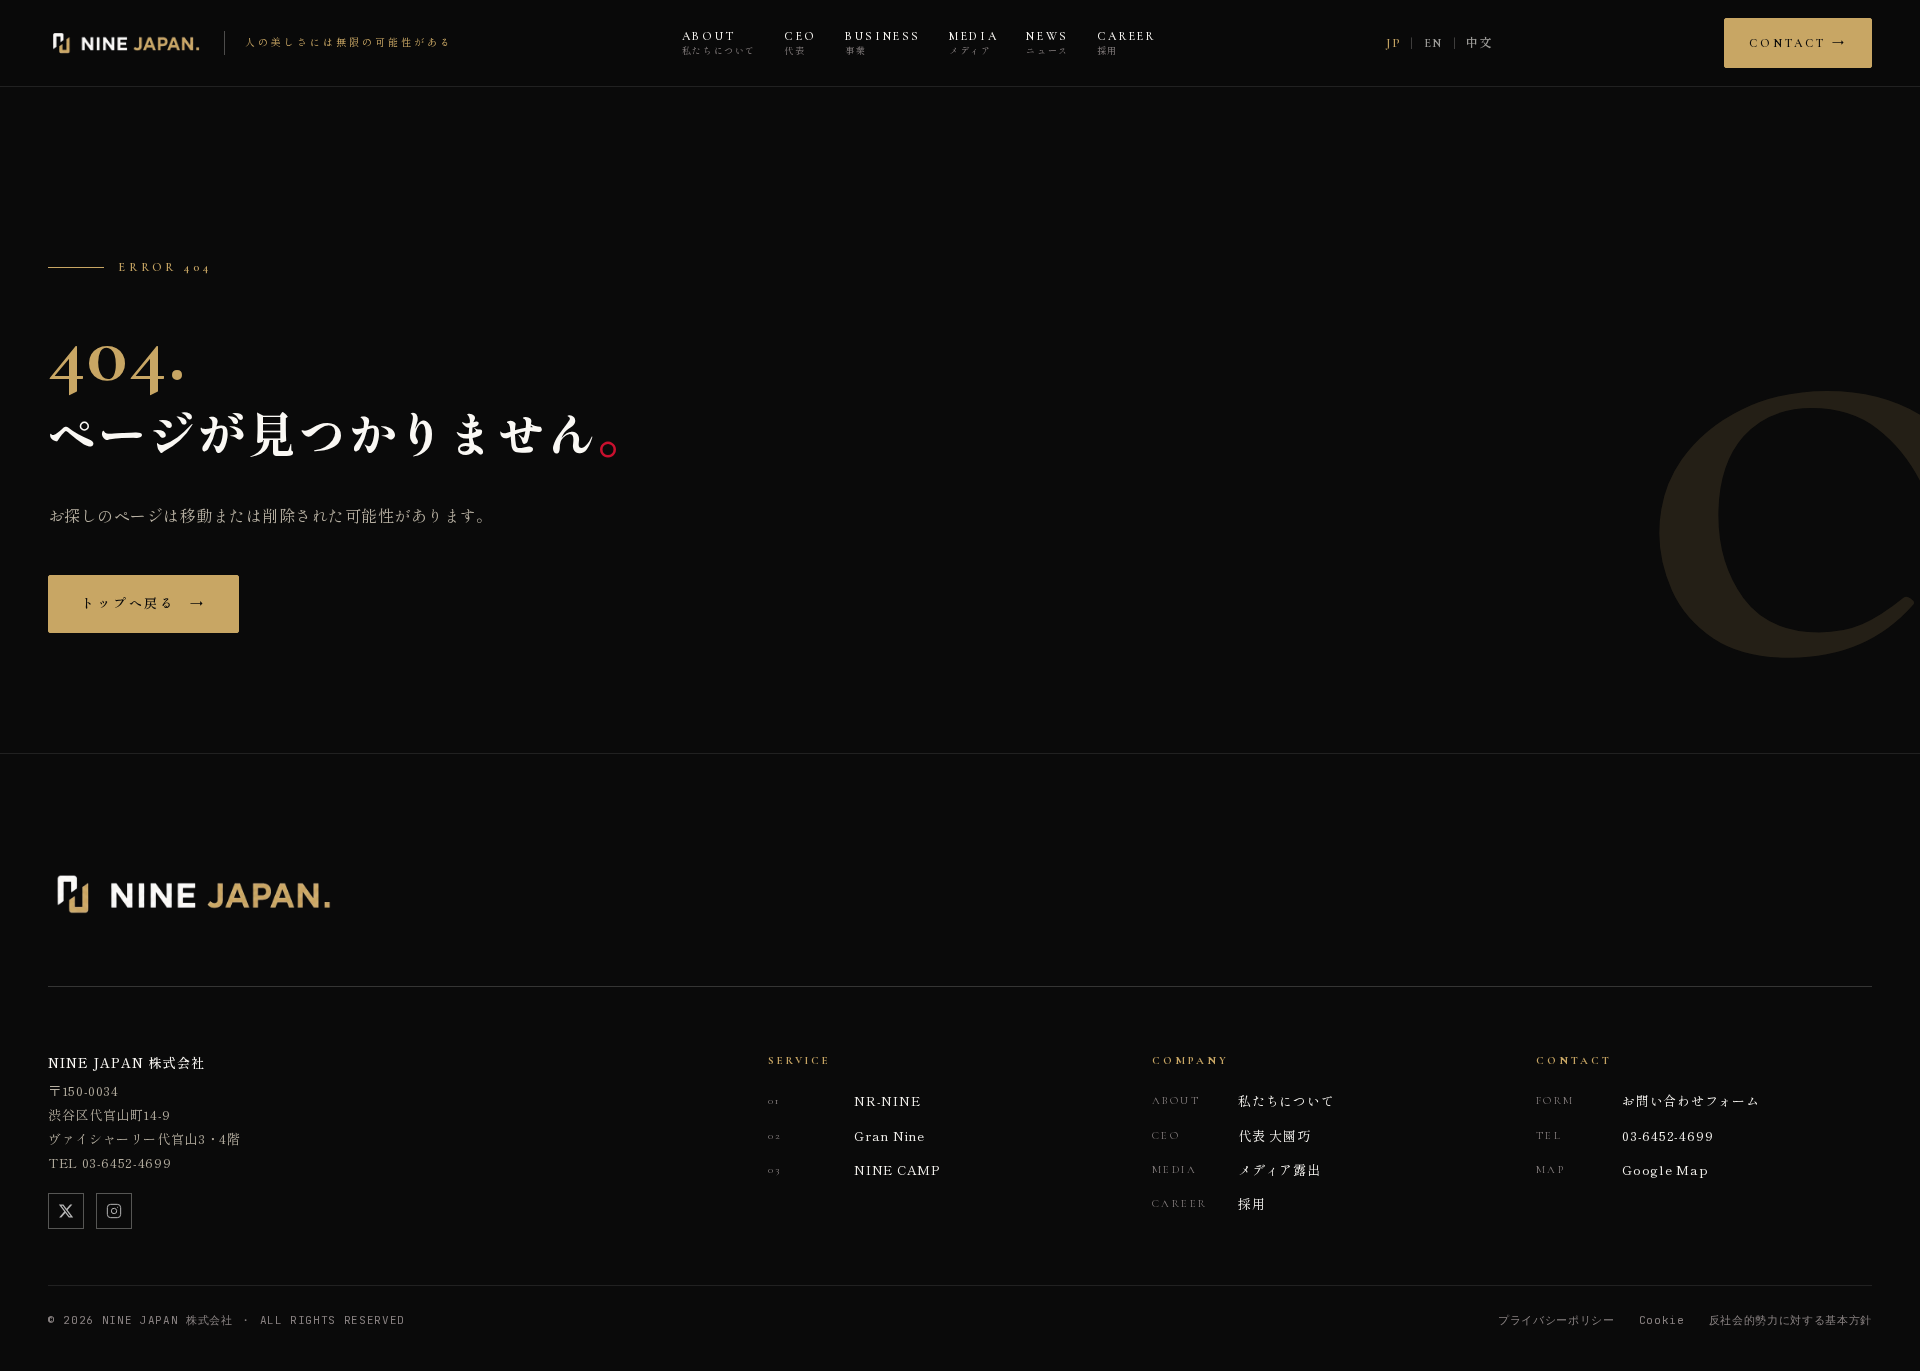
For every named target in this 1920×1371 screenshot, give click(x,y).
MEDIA (973, 43)
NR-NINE (844, 1100)
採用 (1209, 1203)
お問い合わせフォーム (1648, 1100)
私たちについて (1243, 1100)
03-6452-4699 (1624, 1135)
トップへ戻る (143, 604)
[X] (66, 1211)
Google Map (1622, 1169)
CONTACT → (1798, 43)
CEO (800, 43)
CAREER (1126, 43)
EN (1433, 43)
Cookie (1662, 1320)
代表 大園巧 (1231, 1135)
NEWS (1047, 43)
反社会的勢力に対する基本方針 (1790, 1320)
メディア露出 (1236, 1169)
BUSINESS (883, 43)
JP (1393, 43)
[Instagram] (114, 1211)
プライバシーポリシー (1556, 1320)
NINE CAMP (854, 1169)
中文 (1479, 43)
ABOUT (719, 43)
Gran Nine (846, 1135)
